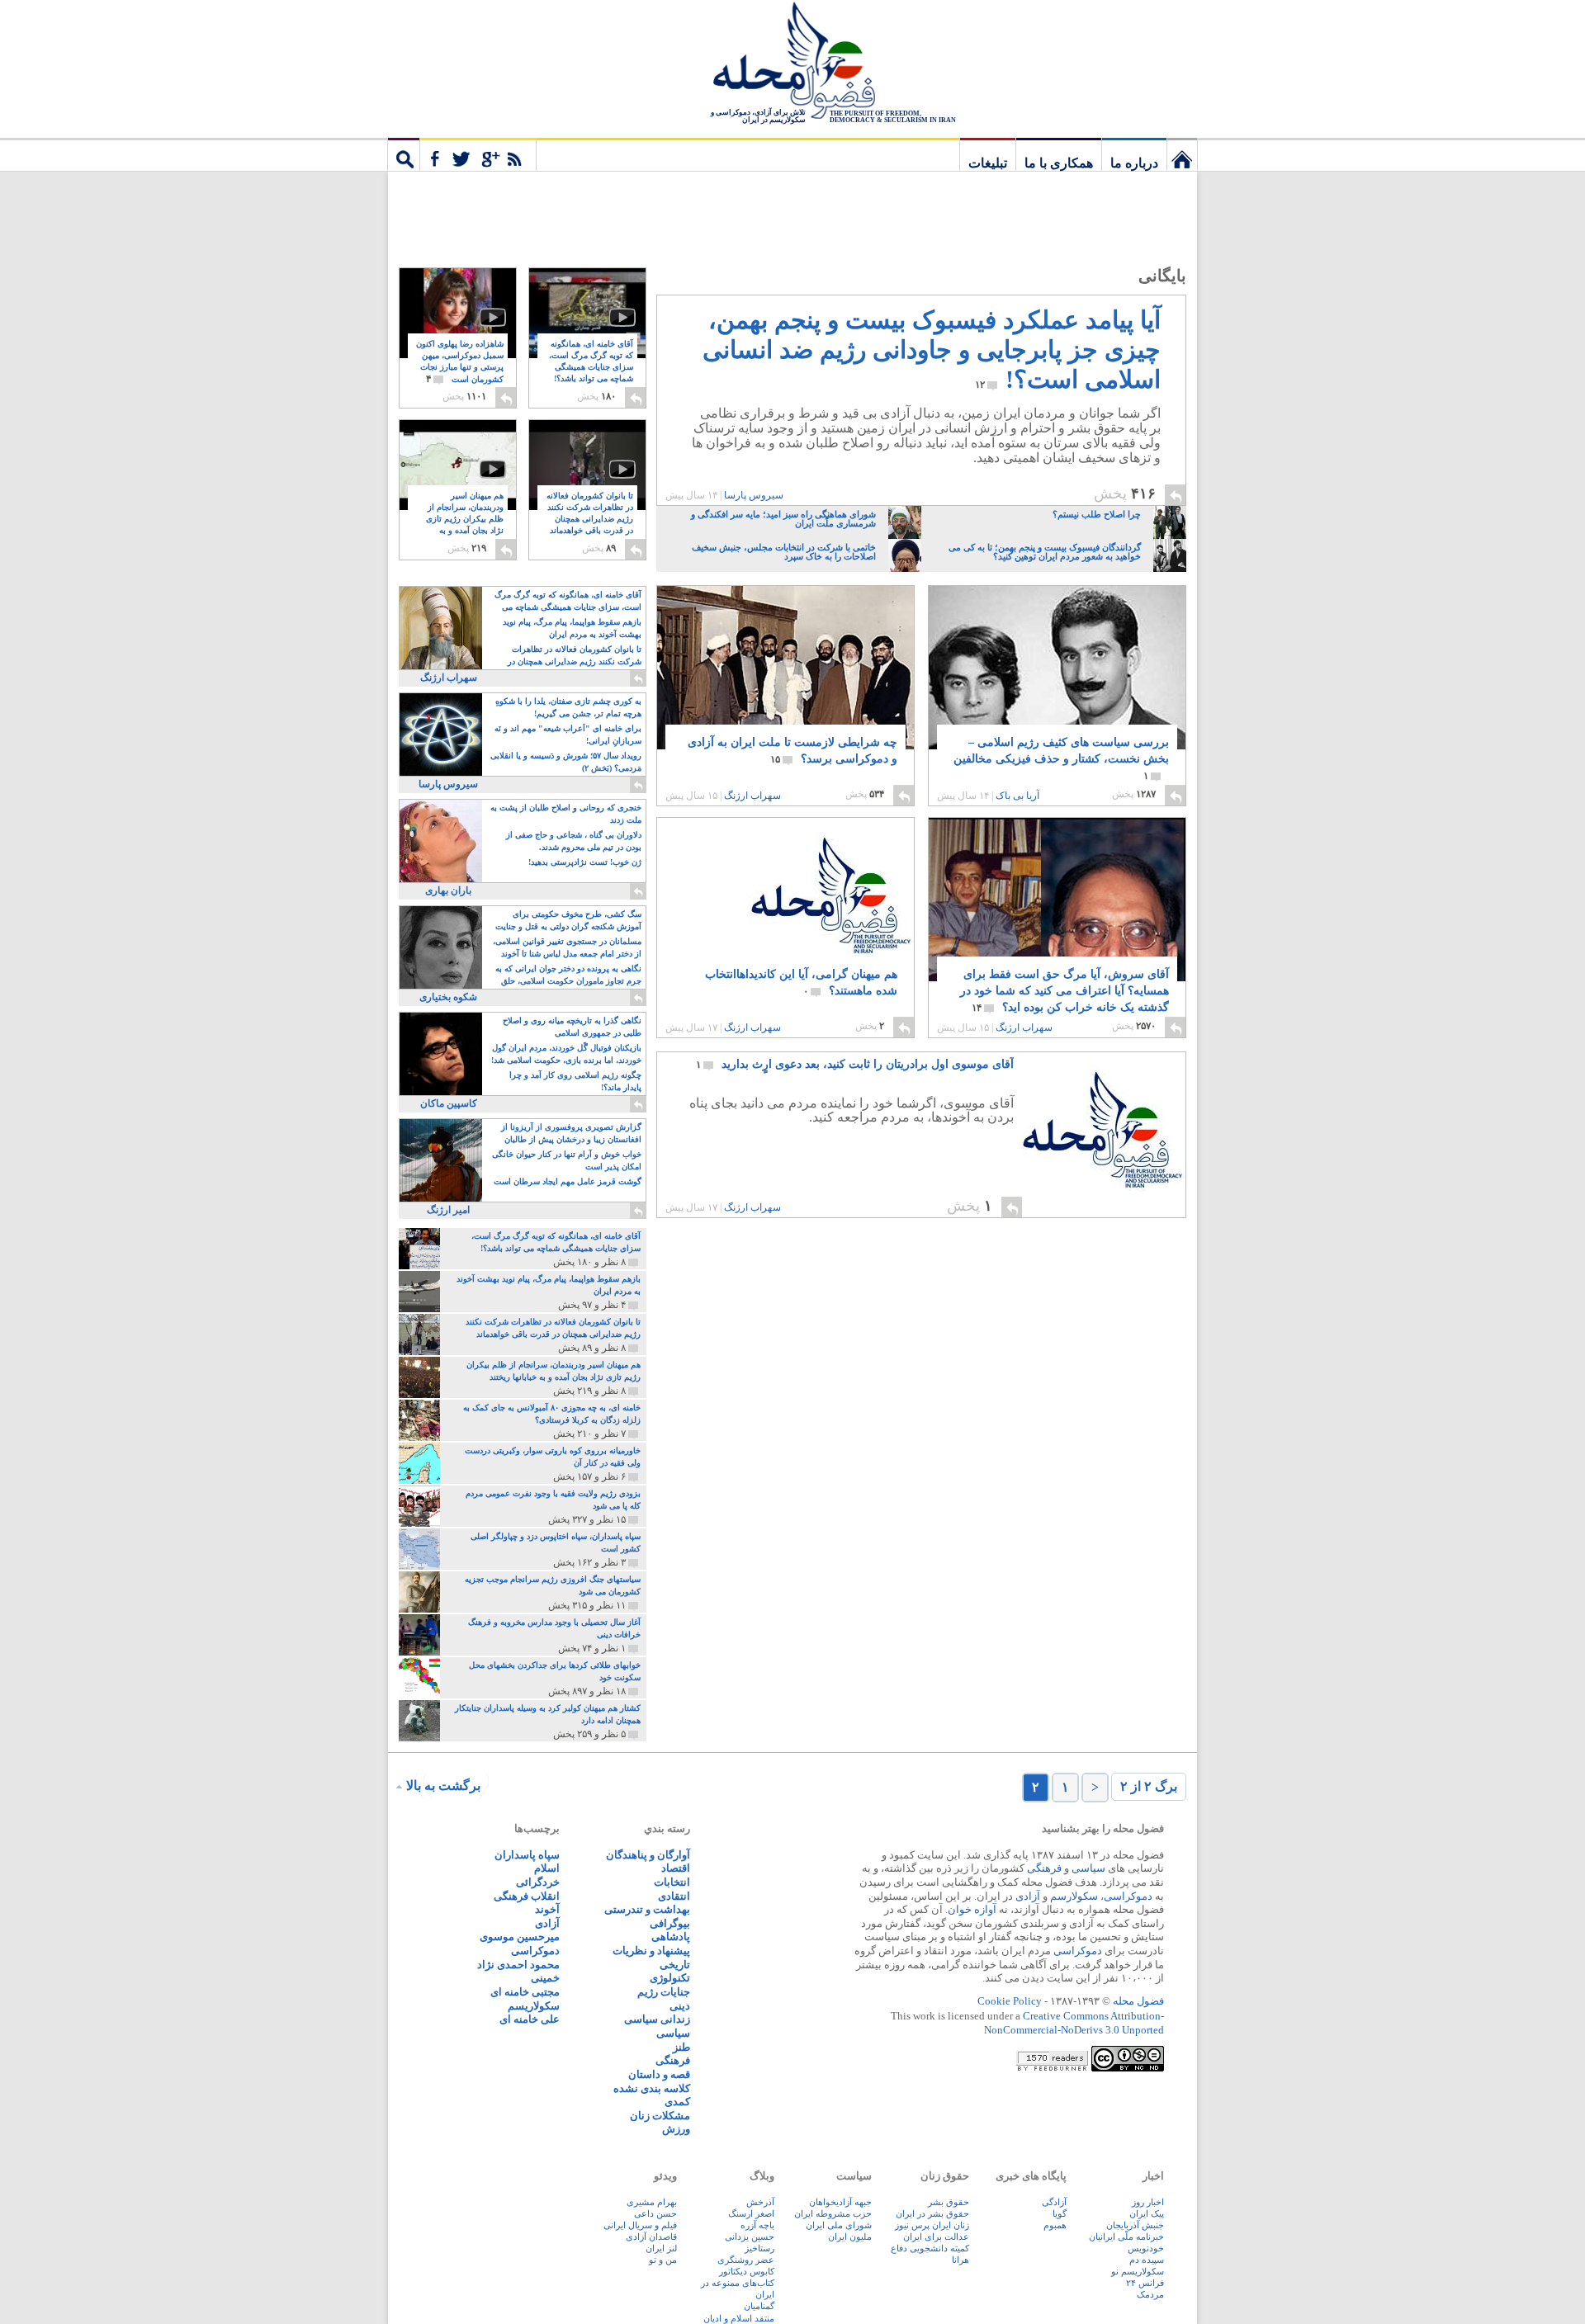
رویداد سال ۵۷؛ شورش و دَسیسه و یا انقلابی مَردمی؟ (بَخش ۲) (566, 762)
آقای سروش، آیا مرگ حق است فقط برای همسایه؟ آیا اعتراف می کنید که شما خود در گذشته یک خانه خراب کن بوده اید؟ (1065, 991)
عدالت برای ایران (936, 2237)
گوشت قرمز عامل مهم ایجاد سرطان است (568, 1181)
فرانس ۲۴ (1145, 2283)
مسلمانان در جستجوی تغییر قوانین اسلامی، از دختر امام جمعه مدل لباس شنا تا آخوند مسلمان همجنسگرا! (567, 949)
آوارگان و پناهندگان (648, 1855)
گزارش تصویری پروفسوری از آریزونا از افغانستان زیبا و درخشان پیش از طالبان (571, 1133)
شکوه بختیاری (448, 997)
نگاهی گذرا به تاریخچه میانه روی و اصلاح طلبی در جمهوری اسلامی (572, 1027)
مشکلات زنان (660, 2116)
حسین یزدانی (750, 2237)
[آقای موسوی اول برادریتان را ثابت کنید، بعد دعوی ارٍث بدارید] (1104, 1135)
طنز (681, 2047)
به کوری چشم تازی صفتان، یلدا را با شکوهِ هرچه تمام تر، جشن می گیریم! (568, 707)
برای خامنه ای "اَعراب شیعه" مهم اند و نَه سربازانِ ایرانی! (568, 735)
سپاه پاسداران (527, 1855)
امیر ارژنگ (448, 1210)
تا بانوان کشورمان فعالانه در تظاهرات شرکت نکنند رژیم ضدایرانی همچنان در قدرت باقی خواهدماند (590, 520)
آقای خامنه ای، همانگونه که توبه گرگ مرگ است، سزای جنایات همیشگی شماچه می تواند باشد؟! (591, 368)
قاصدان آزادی (651, 2237)
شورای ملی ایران (839, 2225)
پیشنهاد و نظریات (651, 1951)
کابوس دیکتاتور (747, 2271)
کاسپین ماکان (449, 1103)
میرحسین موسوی (520, 1937)
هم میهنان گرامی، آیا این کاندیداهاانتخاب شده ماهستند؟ (801, 983)
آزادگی (1054, 2202)
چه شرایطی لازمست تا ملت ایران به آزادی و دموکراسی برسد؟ (792, 751)
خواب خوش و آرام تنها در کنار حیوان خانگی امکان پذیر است (567, 1160)
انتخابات (672, 1882)
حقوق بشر (949, 2202)
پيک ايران (1147, 2213)
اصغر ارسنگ (751, 2213)
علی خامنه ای (530, 2019)
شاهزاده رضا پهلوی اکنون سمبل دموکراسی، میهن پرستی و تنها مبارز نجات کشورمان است (460, 362)
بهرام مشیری (652, 2202)
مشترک (478, 154)
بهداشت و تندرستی (647, 1909)
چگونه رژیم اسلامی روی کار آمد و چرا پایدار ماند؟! (575, 1081)
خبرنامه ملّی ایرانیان (1126, 2237)
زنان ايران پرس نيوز (932, 2225)
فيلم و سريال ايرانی (640, 2225)
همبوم (1055, 2225)
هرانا (960, 2260)
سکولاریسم (534, 2006)
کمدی (677, 2102)
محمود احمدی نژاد (518, 1965)
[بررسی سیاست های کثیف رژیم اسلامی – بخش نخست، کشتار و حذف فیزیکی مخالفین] (1057, 691)
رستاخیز (759, 2248)
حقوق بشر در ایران (932, 2213)
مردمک (1150, 2294)
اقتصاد (676, 1868)
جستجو (404, 154)
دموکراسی (1128, 1896)
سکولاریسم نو (1138, 2271)
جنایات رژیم (664, 1992)
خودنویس (1146, 2248)
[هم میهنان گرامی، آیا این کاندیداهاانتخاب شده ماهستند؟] (785, 900)
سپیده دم (1147, 2260)
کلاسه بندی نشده (652, 2088)
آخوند (547, 1909)
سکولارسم (1074, 1896)
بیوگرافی (670, 1923)
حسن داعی (655, 2213)
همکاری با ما (1059, 163)
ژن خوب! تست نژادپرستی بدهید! (585, 862)
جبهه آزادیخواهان (840, 2202)
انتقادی (674, 1896)
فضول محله (792, 62)
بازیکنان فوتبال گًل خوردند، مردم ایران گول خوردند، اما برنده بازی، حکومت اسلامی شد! (566, 1054)
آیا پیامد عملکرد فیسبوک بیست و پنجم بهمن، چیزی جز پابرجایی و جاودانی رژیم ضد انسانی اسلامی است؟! (932, 350)
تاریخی (675, 1965)
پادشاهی (671, 1937)
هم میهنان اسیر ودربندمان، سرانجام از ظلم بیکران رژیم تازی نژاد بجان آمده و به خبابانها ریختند (465, 520)
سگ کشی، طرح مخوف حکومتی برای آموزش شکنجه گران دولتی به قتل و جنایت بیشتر (568, 921)
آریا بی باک (1017, 796)
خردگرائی (538, 1882)
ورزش (676, 2129)
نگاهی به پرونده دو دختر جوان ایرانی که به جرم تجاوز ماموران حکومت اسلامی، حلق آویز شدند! (568, 976)
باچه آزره (757, 2225)
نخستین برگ (1182, 154)
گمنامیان (759, 2306)
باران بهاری (448, 890)
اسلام (547, 1868)
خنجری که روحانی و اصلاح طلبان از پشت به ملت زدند (566, 814)
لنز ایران (661, 2248)
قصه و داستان (659, 2074)
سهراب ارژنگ (752, 796)
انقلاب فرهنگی (527, 1896)
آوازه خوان (972, 1909)
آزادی (1028, 1896)
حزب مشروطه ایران (833, 2213)
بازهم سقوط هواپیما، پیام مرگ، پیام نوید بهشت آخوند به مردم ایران (572, 628)
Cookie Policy (1010, 2001)
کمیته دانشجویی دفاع (930, 2248)
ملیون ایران (850, 2237)
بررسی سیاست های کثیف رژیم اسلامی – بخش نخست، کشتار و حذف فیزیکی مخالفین (1061, 759)
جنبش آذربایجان (1135, 2225)
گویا (1060, 2213)
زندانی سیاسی (657, 2019)
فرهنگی (1044, 1868)
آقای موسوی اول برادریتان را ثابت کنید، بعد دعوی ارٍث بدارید (855, 1064)
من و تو (663, 2260)
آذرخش (760, 2202)
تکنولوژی (670, 1978)
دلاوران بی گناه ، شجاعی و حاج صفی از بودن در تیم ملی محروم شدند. (574, 841)
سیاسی (1088, 1868)
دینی (680, 2006)
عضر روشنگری (746, 2260)
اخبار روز (1148, 2202)
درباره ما (1134, 163)
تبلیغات (988, 163)
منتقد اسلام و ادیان (739, 2318)
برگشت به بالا (443, 1786)
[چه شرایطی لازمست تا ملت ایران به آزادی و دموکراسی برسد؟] (785, 687)
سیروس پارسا (754, 495)
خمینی (545, 1978)
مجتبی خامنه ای (525, 1992)
